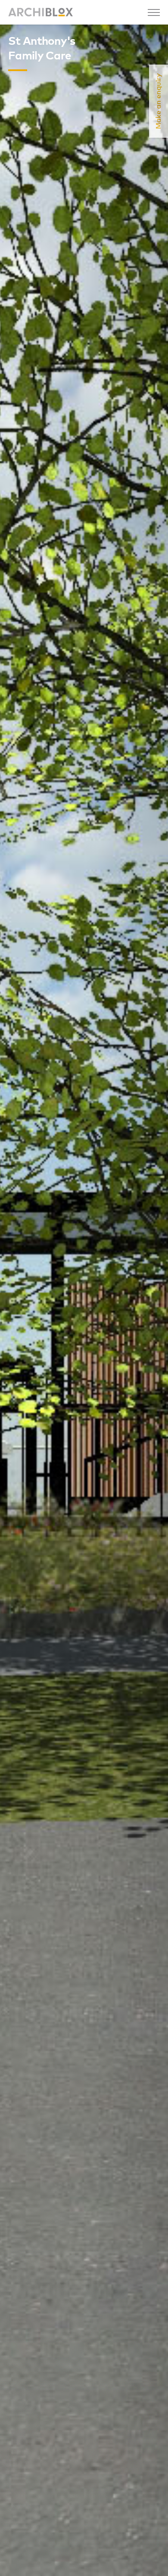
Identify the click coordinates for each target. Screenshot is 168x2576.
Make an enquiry (159, 101)
